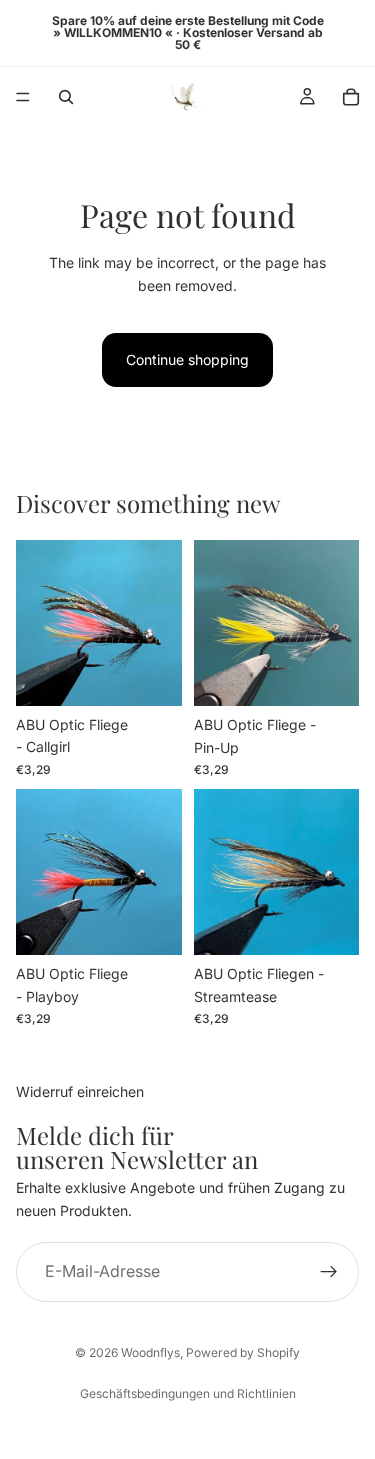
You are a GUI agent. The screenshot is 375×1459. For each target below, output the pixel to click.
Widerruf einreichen (80, 1091)
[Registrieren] (329, 1272)
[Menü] (23, 97)
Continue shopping (187, 359)
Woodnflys (150, 1352)
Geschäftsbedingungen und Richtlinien (188, 1393)
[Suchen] (66, 97)
